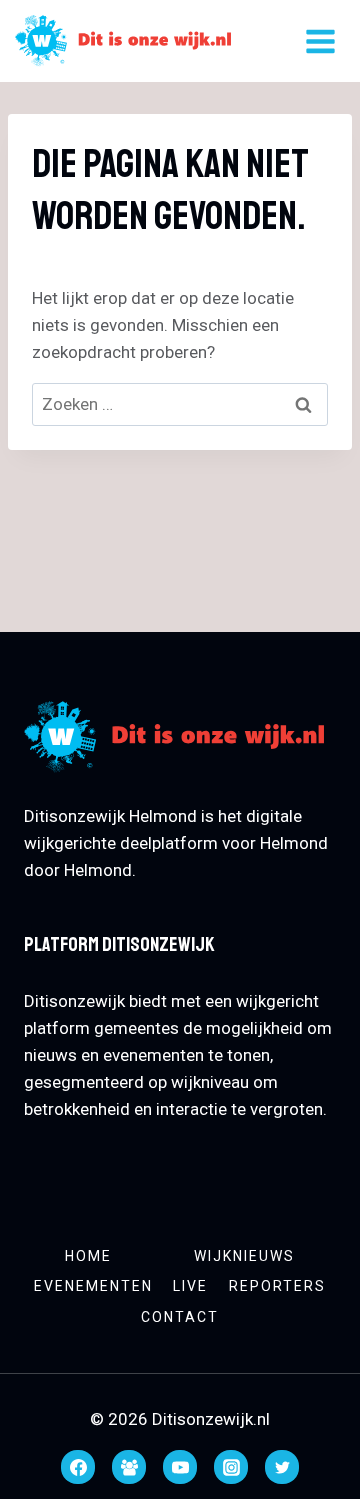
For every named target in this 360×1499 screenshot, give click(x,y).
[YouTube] (180, 1467)
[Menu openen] (320, 41)
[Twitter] (282, 1467)
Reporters (277, 1286)
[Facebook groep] (129, 1467)
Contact (180, 1317)
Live (190, 1286)
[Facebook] (78, 1467)
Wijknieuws (244, 1256)
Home (88, 1256)
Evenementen (93, 1286)
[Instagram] (231, 1467)
